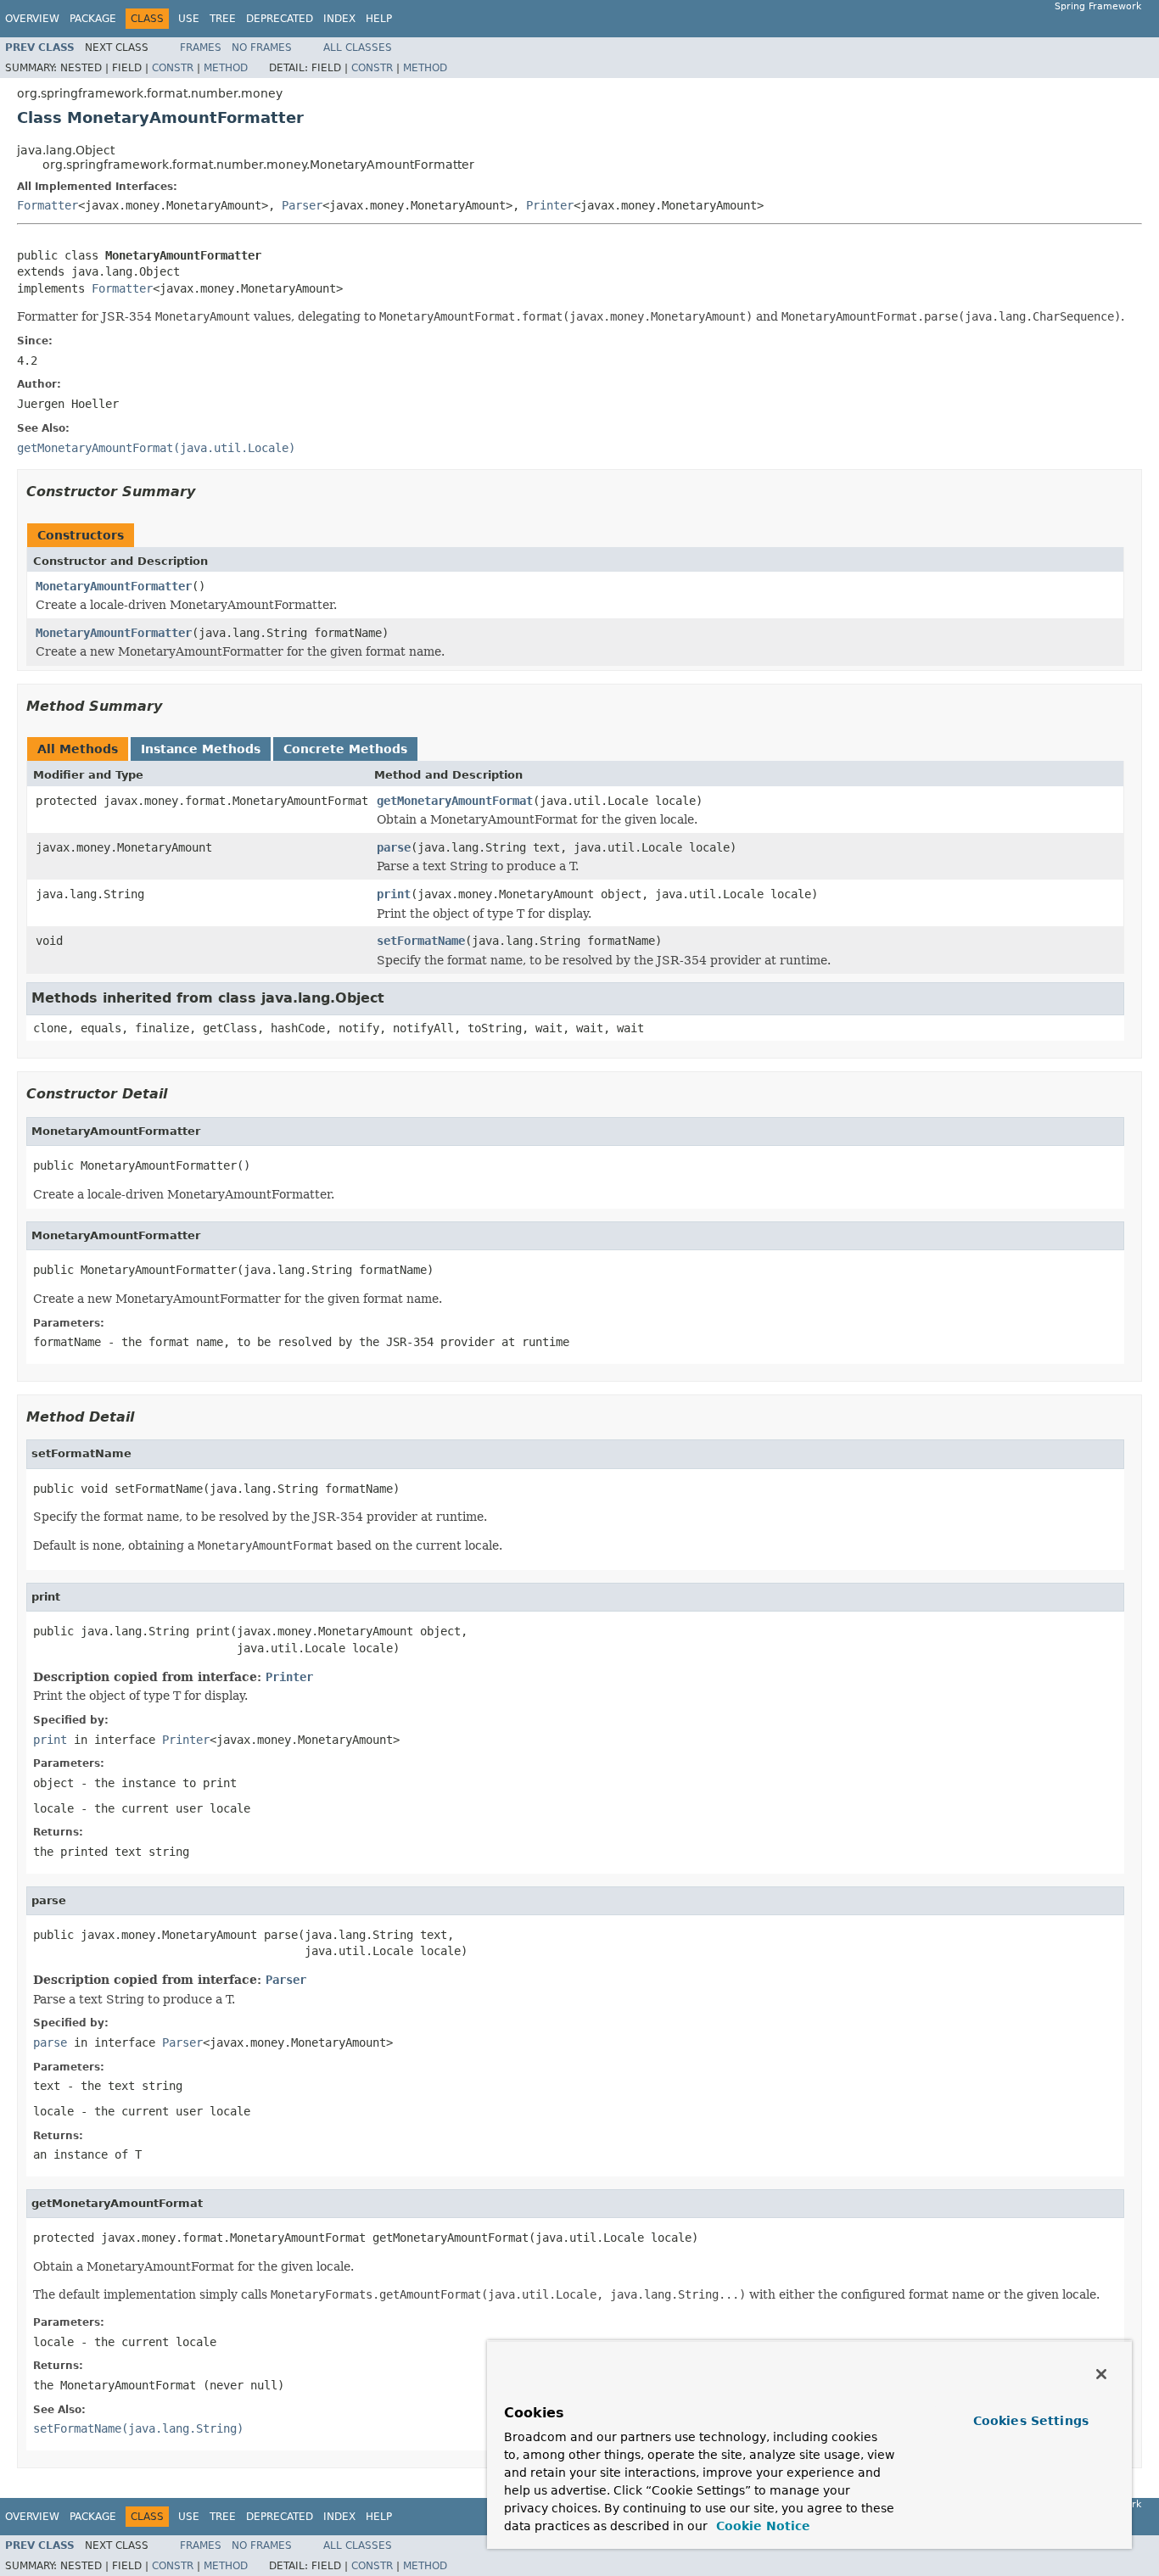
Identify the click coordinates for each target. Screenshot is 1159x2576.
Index (339, 19)
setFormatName (421, 941)
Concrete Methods (345, 749)
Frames (201, 47)
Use (189, 19)
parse (394, 847)
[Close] (1101, 2374)
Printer (550, 205)
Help (379, 19)
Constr (173, 68)
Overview (32, 19)
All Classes (358, 47)
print (394, 894)
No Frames (262, 47)
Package (93, 19)
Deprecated (280, 19)
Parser (302, 205)
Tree (223, 19)
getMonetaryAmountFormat (455, 801)
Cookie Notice (761, 2526)
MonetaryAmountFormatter (114, 586)
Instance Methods (201, 749)
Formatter (48, 205)
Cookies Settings (1031, 2421)
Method (226, 68)
